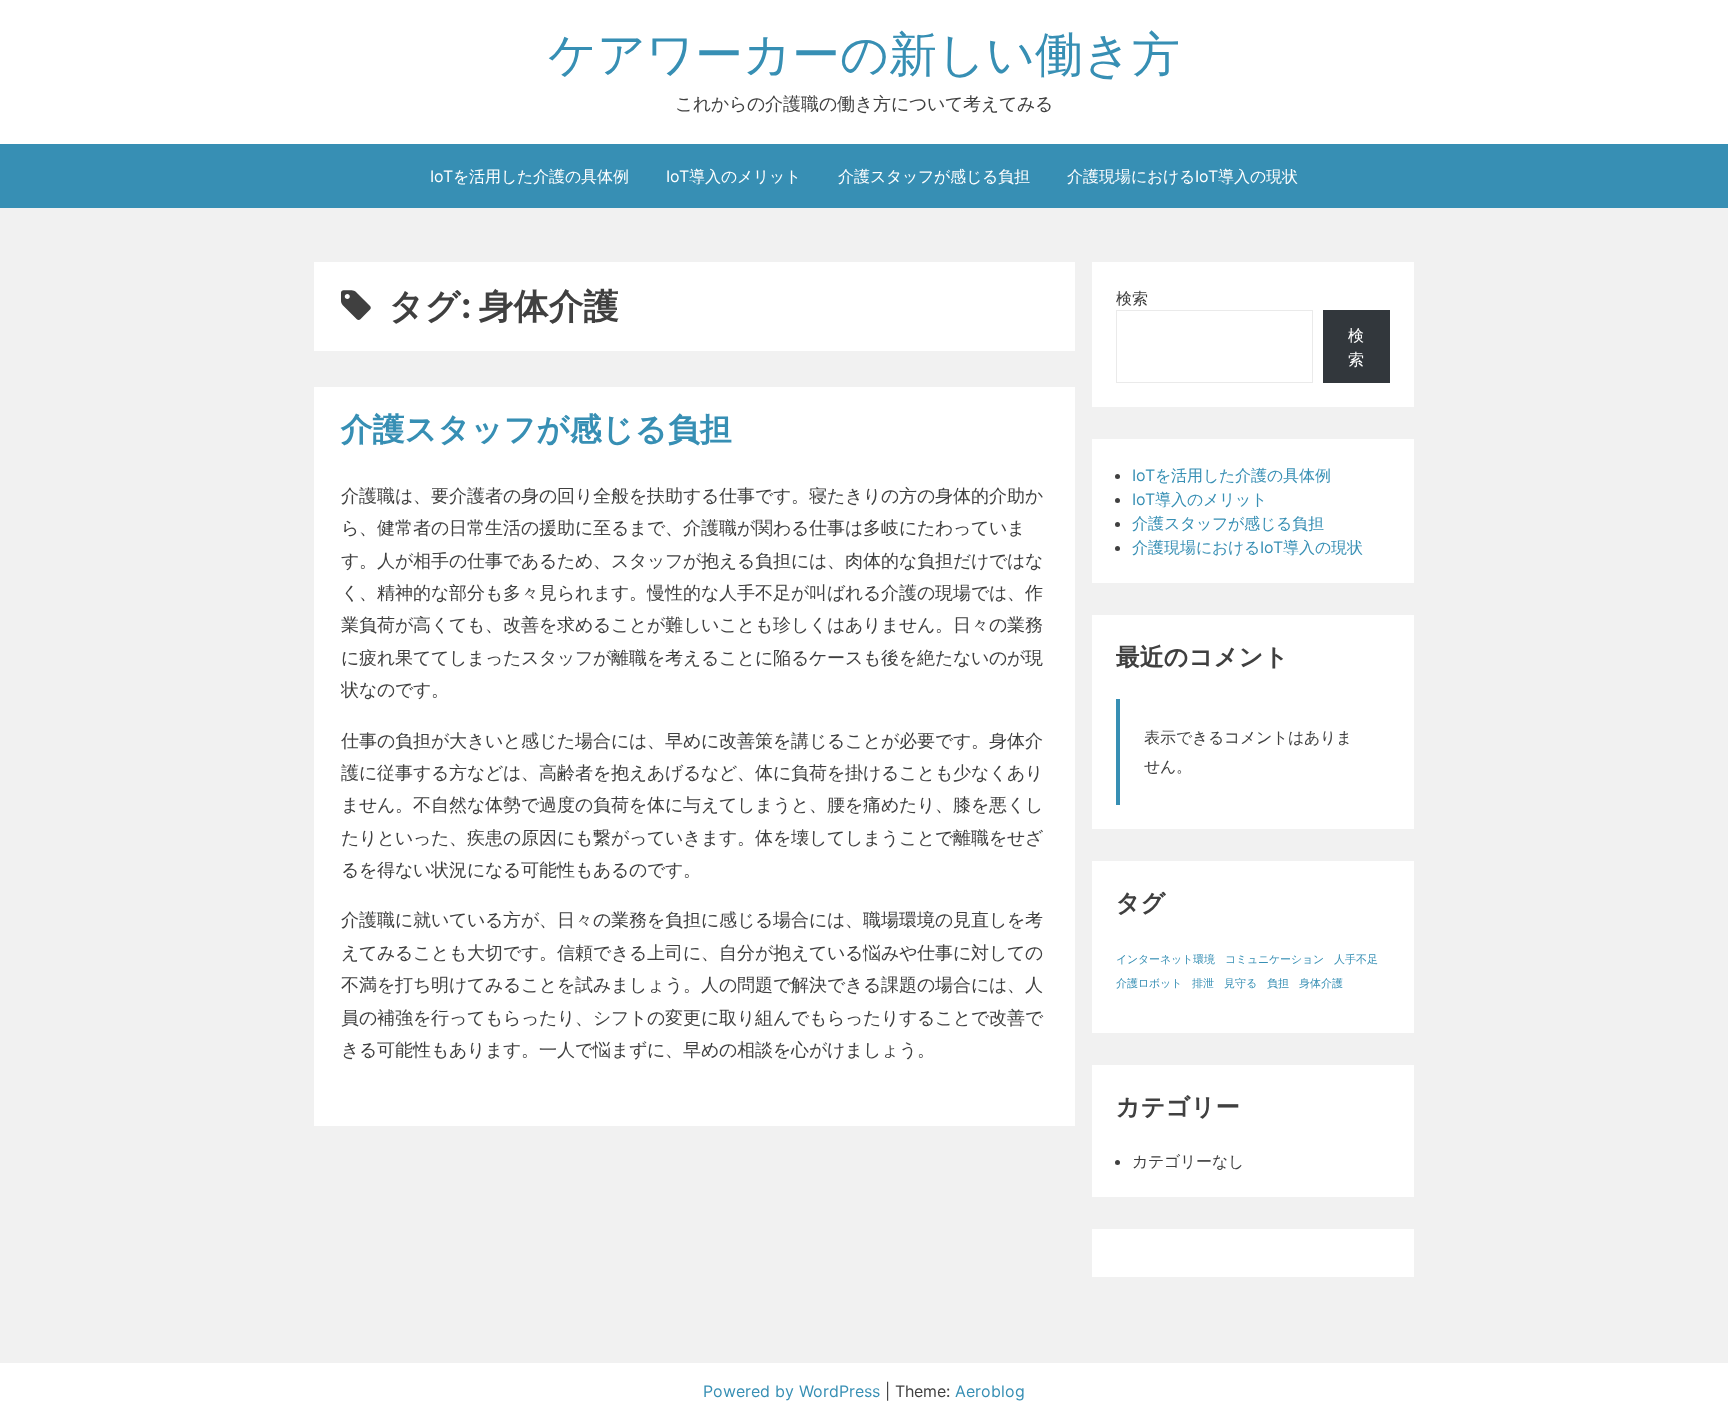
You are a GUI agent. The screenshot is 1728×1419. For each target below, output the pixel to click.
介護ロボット (1149, 983)
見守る (1240, 983)
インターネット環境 (1165, 959)
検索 (1132, 298)
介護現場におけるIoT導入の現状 (1182, 176)
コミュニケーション (1274, 959)
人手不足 (1356, 959)
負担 (1278, 983)
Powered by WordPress (794, 1391)
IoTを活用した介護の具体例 (529, 176)
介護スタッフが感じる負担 (934, 176)
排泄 (1203, 983)
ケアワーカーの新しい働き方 (864, 53)
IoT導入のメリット (733, 176)
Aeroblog (990, 1391)
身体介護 (1321, 983)
